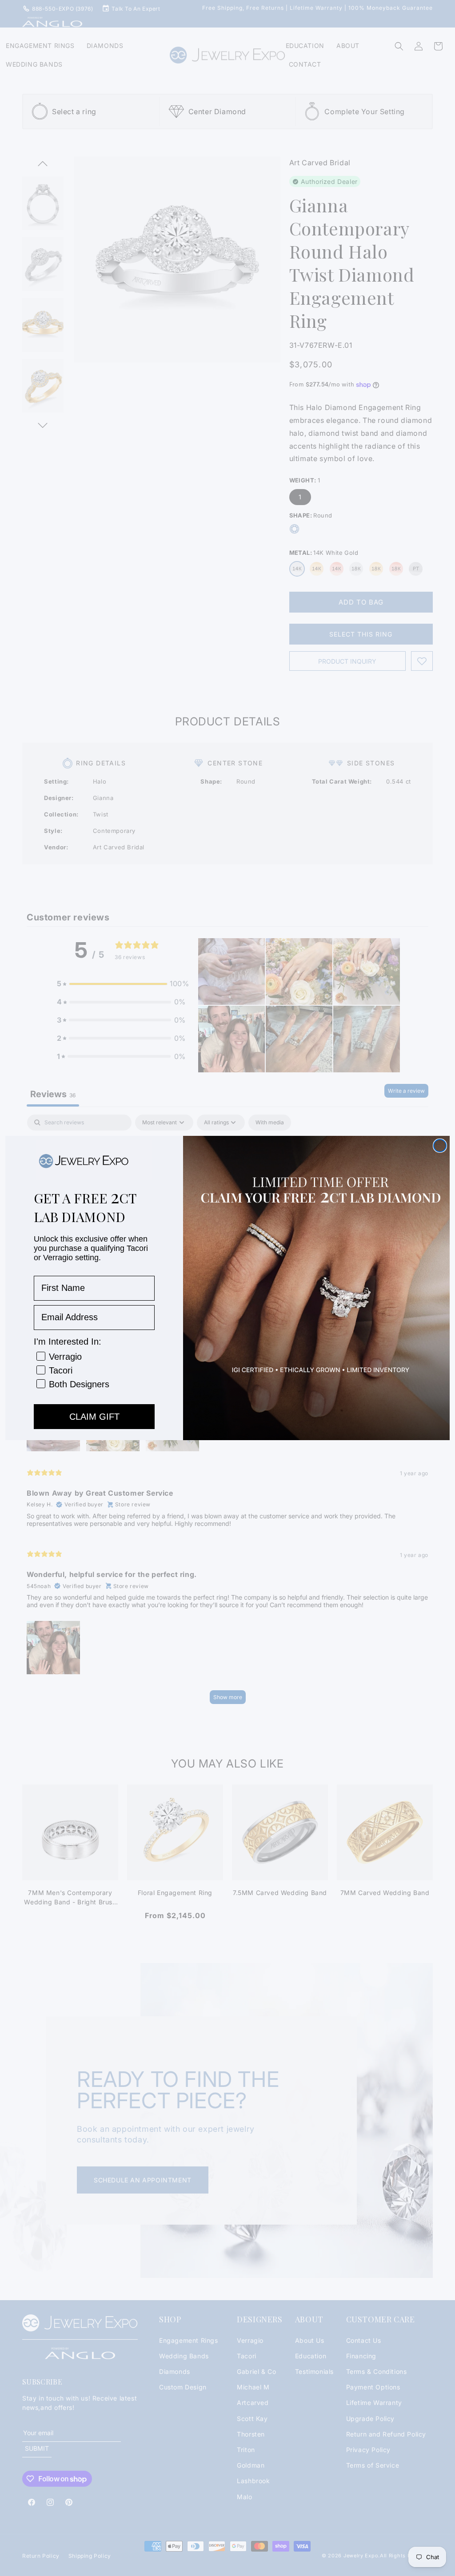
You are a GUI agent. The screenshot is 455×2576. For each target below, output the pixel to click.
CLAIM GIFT (94, 1417)
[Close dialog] (440, 1146)
